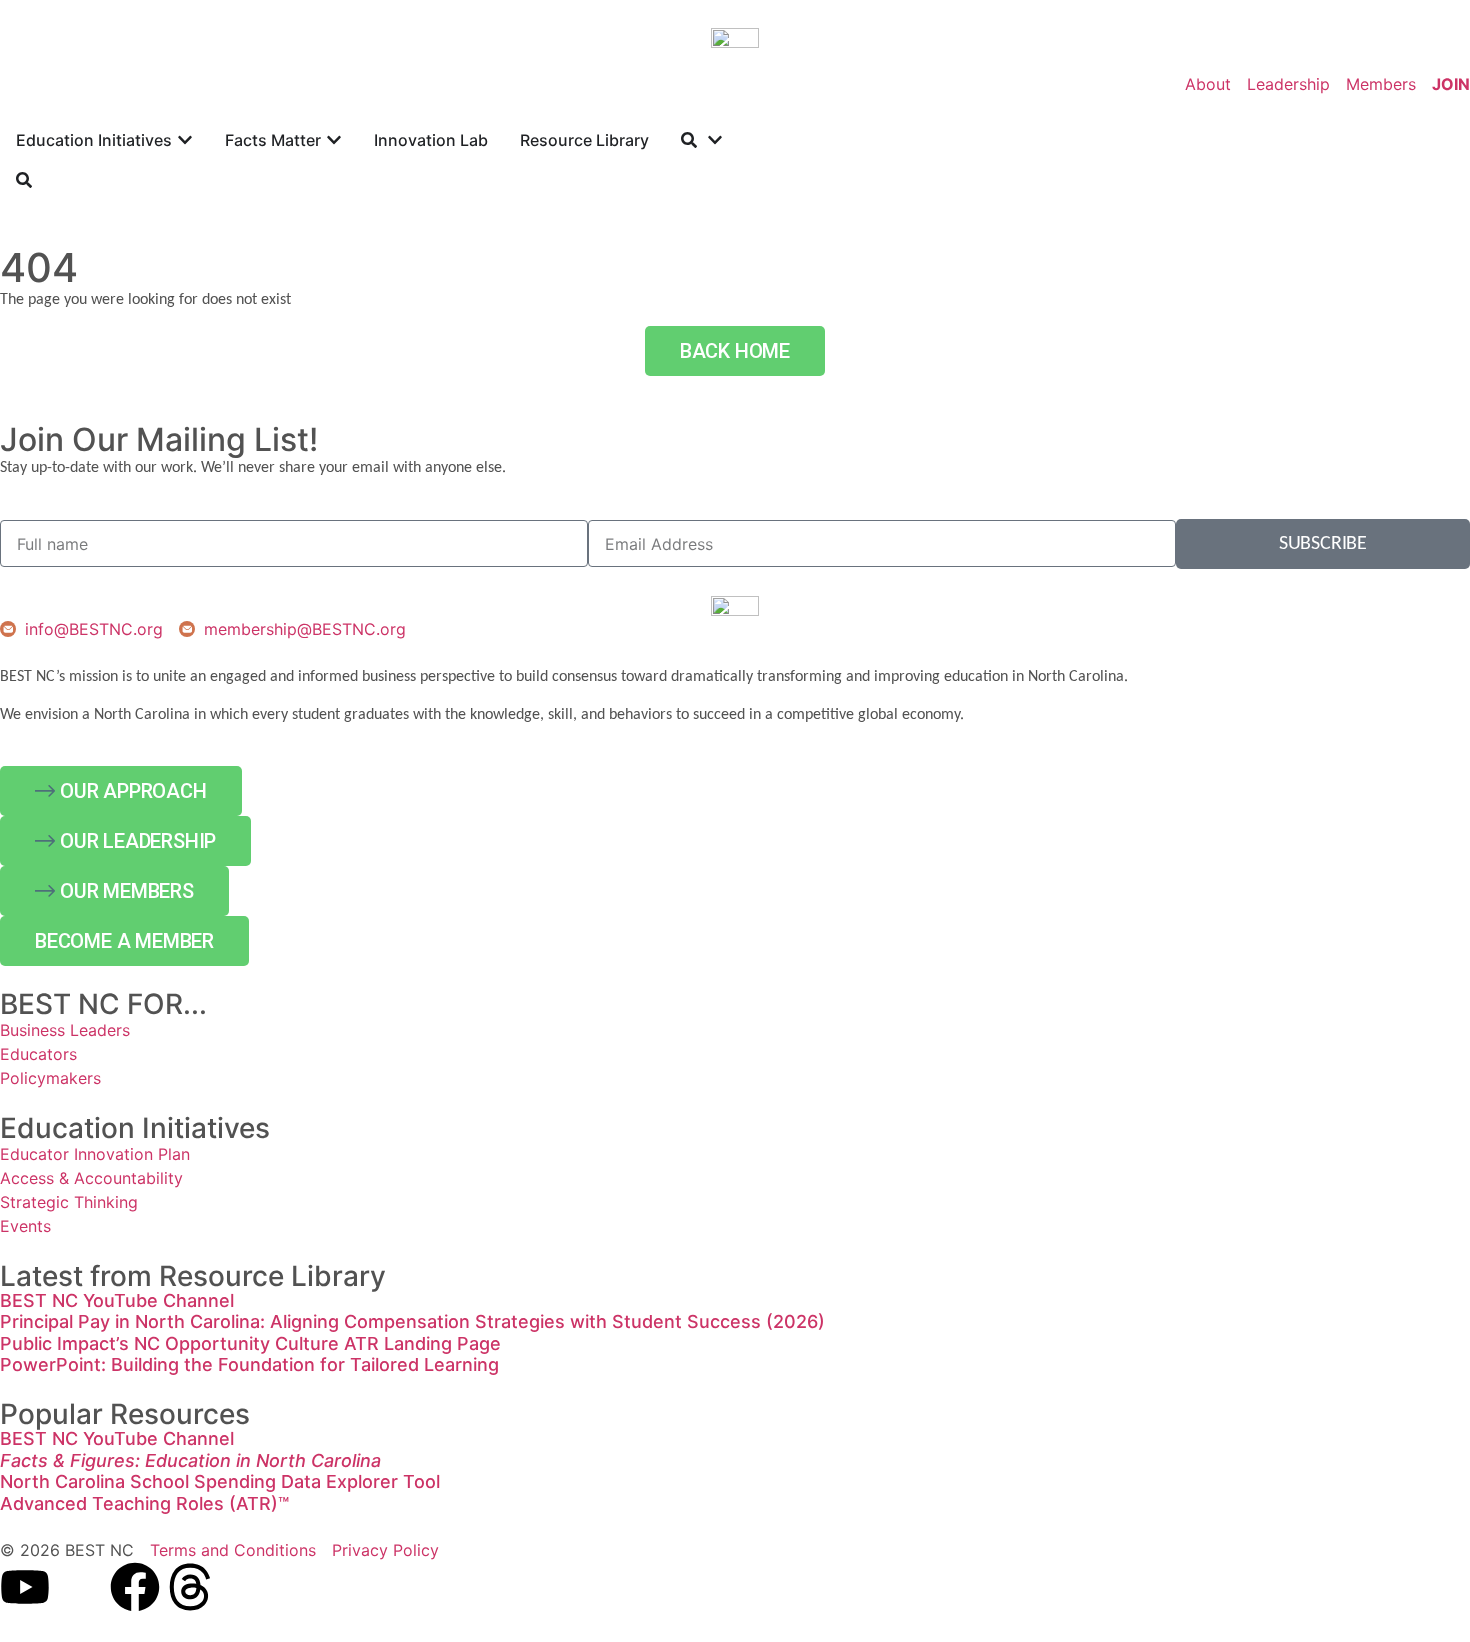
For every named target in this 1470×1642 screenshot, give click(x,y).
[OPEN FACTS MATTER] (334, 140)
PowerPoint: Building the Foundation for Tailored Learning (249, 1364)
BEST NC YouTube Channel (117, 1300)
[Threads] (190, 1587)
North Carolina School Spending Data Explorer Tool (220, 1481)
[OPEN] (715, 140)
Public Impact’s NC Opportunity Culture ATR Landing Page (250, 1343)
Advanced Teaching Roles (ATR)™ (144, 1503)
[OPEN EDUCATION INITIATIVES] (185, 140)
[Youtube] (25, 1587)
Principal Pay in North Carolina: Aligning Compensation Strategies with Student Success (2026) (412, 1321)
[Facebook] (135, 1587)
